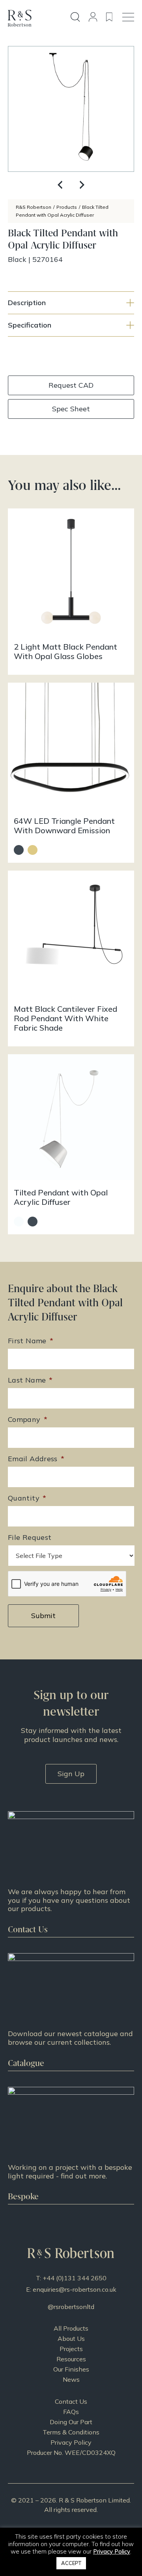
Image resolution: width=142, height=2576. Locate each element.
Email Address (36, 1459)
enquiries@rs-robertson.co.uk (75, 2289)
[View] (71, 2012)
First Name (31, 1341)
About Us (71, 2338)
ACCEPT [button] (71, 2563)
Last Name (30, 1380)
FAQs (71, 2412)
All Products (71, 2328)
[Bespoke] (71, 2146)
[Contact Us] (71, 1874)
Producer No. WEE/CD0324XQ (71, 2453)
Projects (71, 2349)
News (71, 2379)
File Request (30, 1537)
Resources (71, 2359)
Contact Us (71, 2401)
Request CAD (71, 385)
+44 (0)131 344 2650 (75, 2278)
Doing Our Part (71, 2422)
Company (28, 1419)
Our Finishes (71, 2369)
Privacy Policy (71, 2442)
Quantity (27, 1498)
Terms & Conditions (71, 2432)
